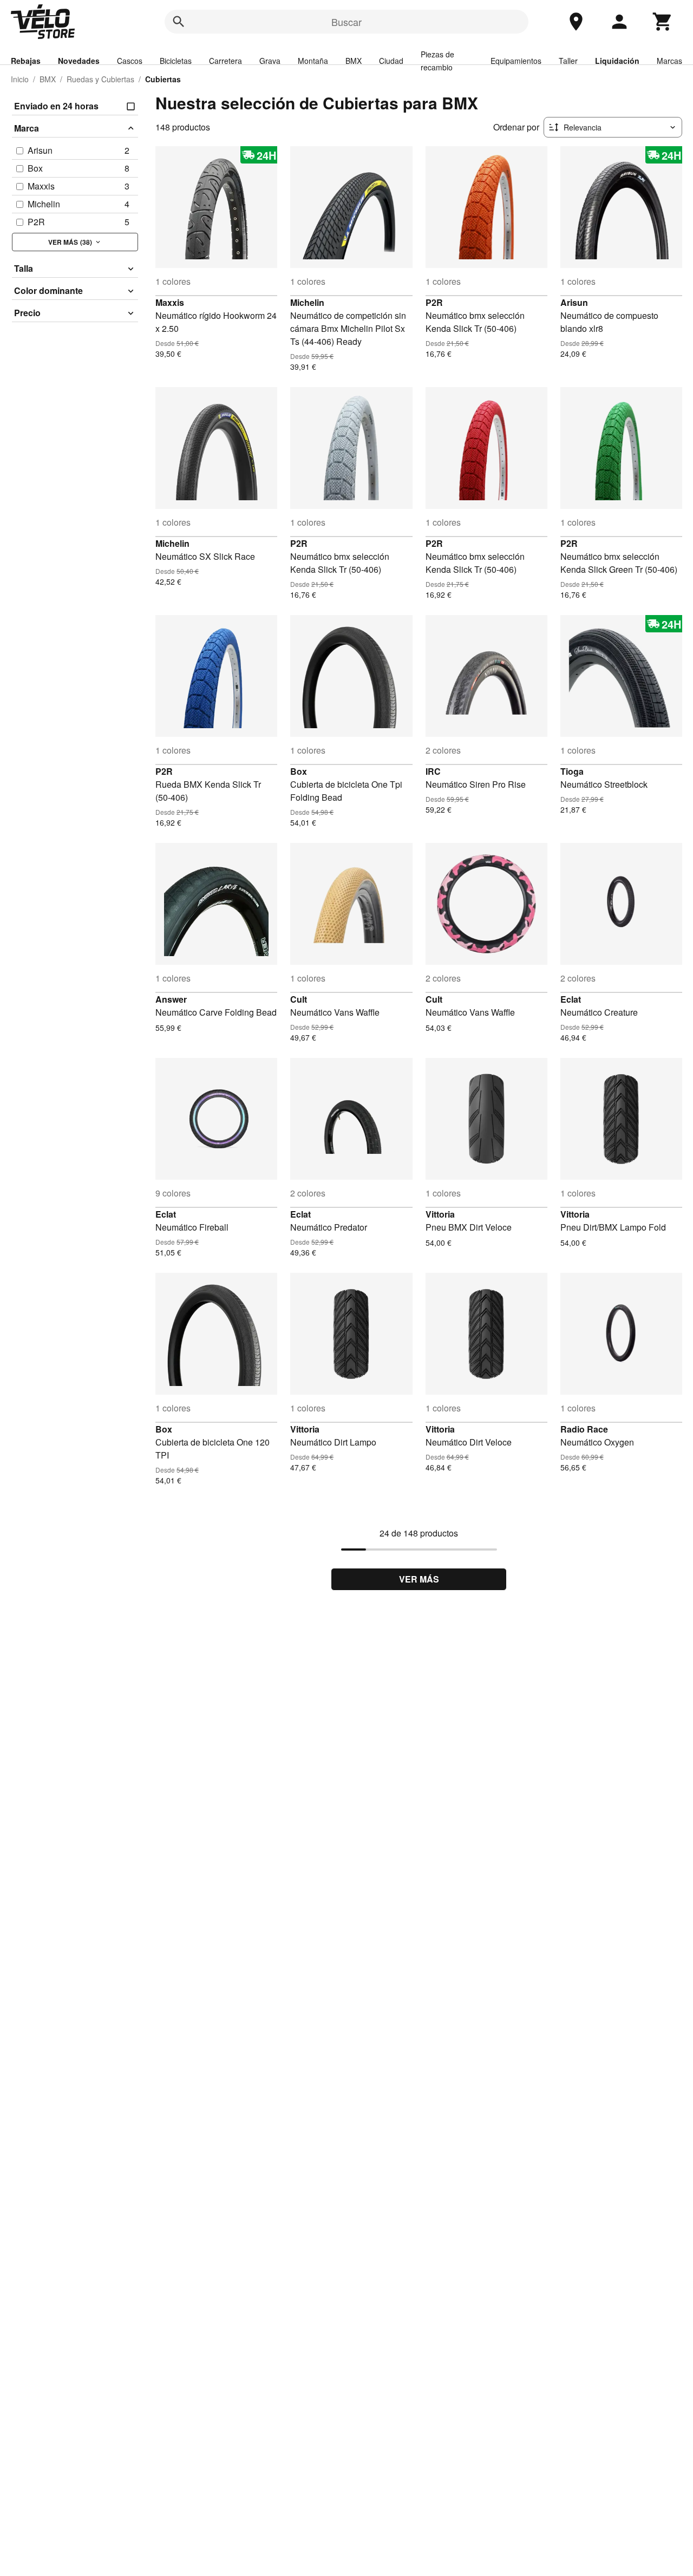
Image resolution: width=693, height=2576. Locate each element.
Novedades (79, 61)
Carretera (225, 61)
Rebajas (26, 61)
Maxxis (170, 302)
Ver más (419, 1579)
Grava (270, 61)
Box (299, 771)
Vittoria (440, 1214)
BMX (354, 61)
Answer (171, 999)
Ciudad (391, 61)
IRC (433, 771)
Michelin (307, 302)
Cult (299, 999)
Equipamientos (516, 61)
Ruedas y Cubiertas (100, 79)
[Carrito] (663, 22)
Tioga (572, 771)
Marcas (669, 61)
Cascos (130, 61)
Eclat (571, 999)
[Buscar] (179, 22)
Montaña (313, 61)
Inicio (20, 79)
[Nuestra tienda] (576, 22)
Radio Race (584, 1429)
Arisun (574, 302)
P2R (434, 302)
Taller (568, 61)
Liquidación (617, 61)
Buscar (346, 22)
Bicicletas (176, 61)
